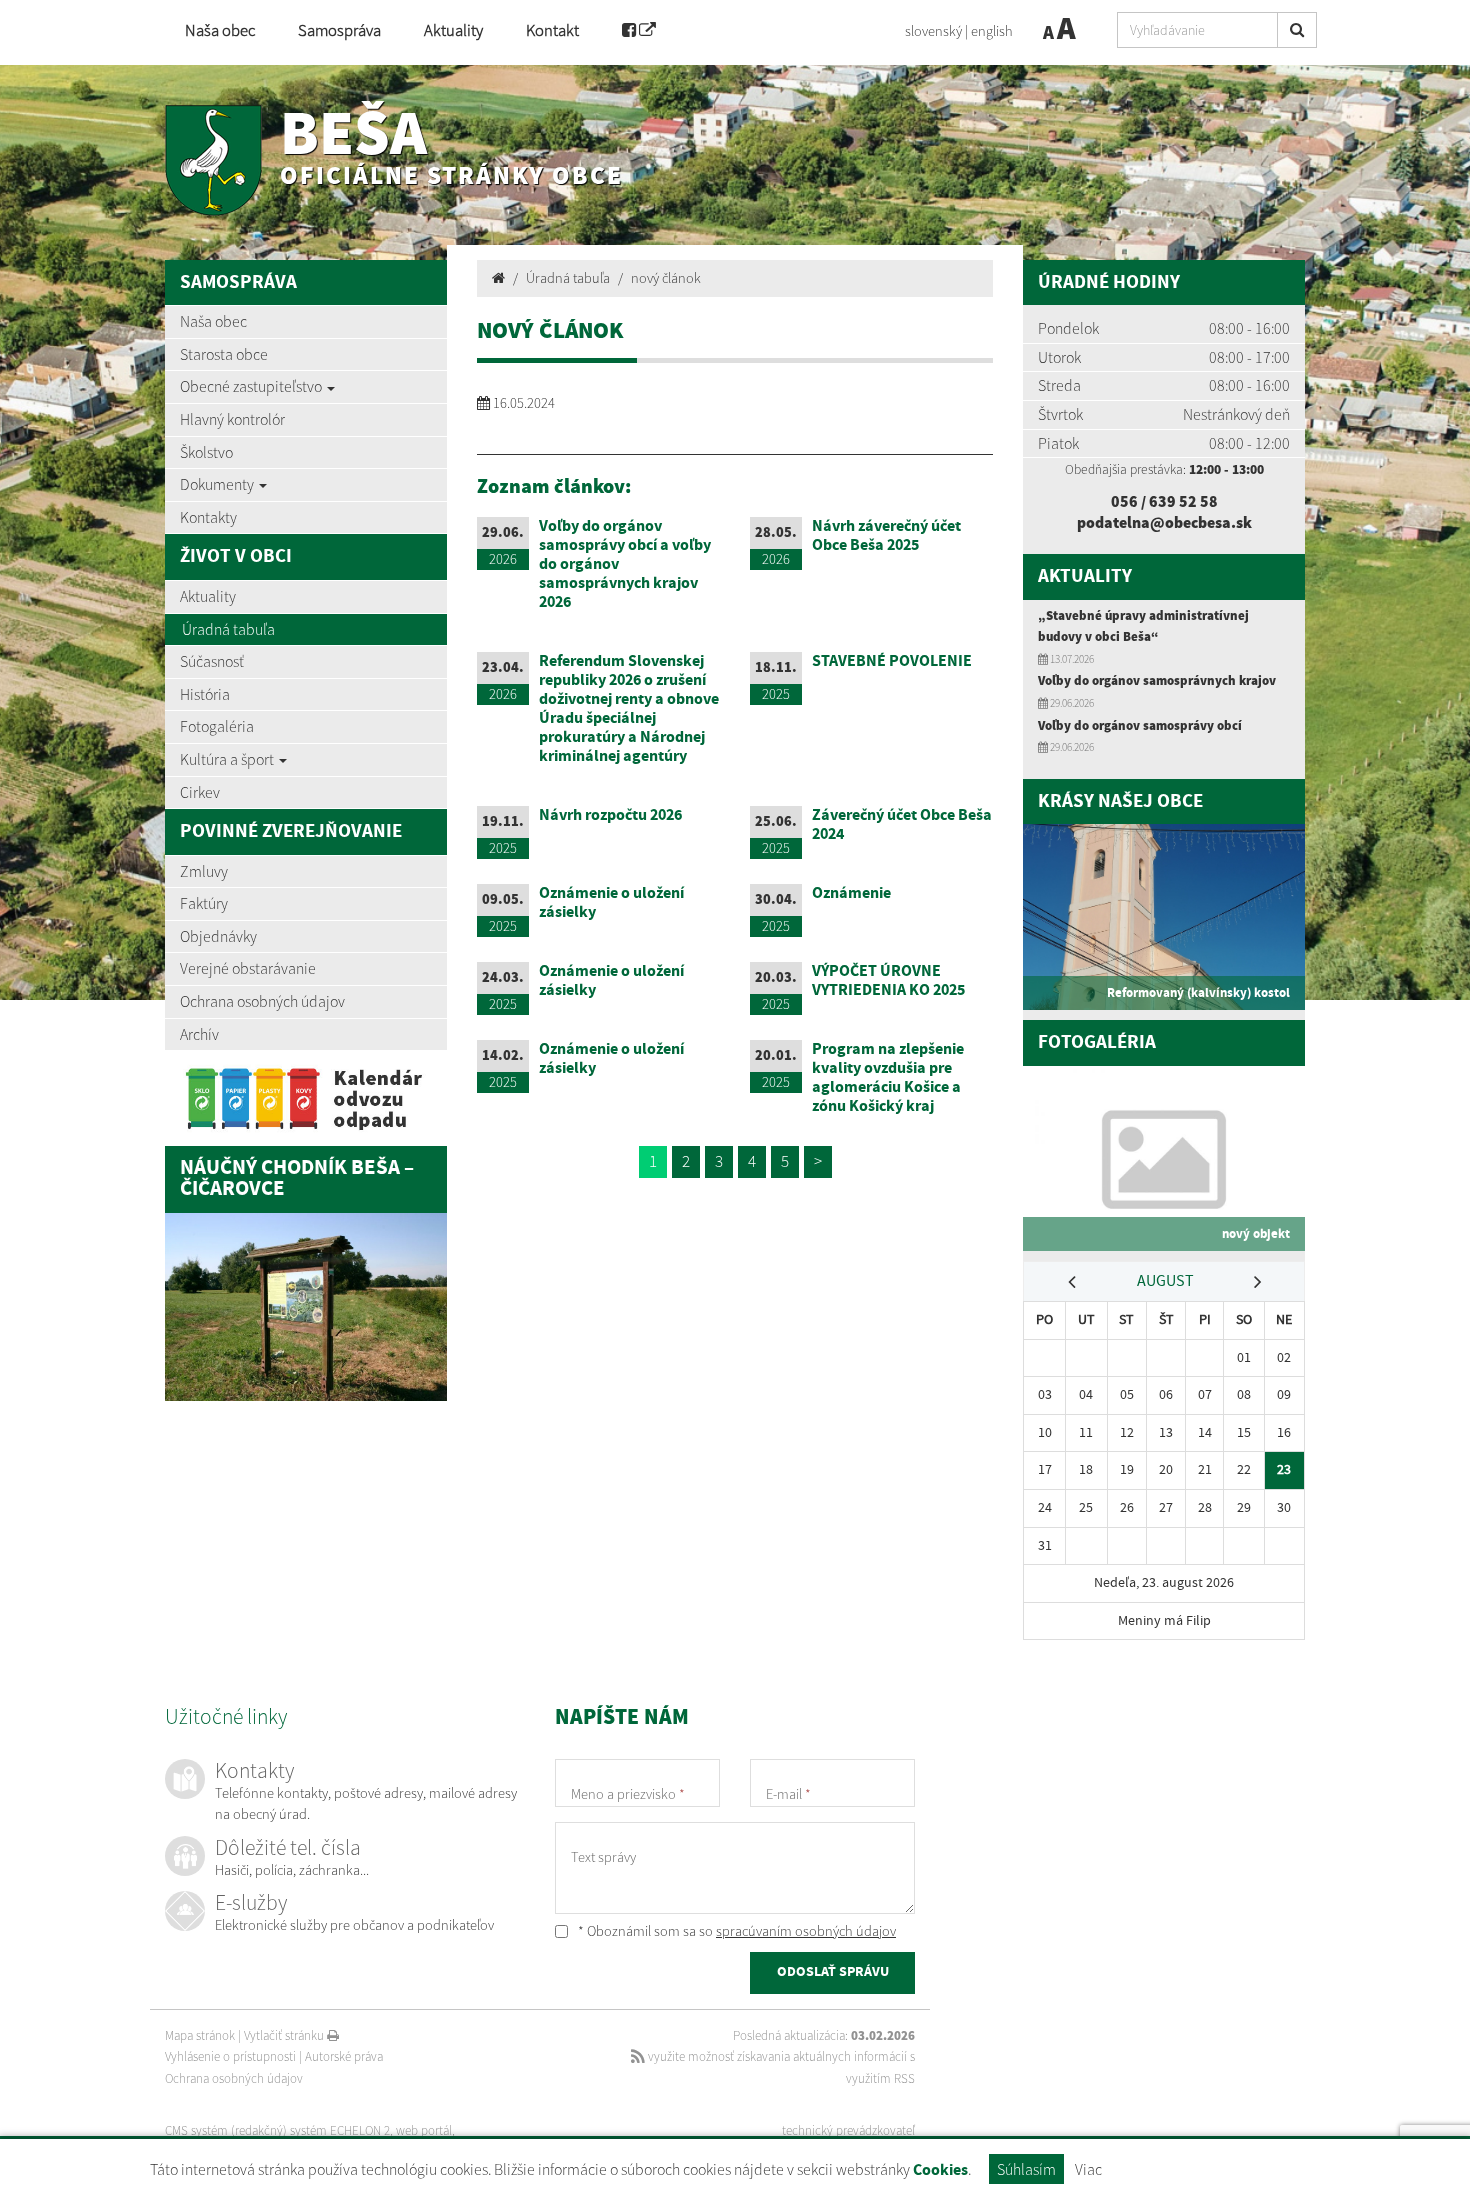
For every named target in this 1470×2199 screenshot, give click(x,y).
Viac (1088, 2169)
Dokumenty (218, 484)
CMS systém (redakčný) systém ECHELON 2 (277, 2130)
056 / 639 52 (1155, 501)
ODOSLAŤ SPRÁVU (833, 1972)
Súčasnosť (212, 661)
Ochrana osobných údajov (262, 1001)
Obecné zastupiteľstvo (252, 386)
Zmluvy (204, 871)
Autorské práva (344, 2056)
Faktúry (204, 903)
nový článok (666, 278)
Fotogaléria (217, 726)
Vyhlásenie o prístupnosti (230, 2056)
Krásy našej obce (1120, 801)
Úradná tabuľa (228, 629)
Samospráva (339, 30)
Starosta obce (224, 354)
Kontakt (552, 30)
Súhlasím (1026, 2169)
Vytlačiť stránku (285, 2035)
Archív (199, 1034)
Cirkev (200, 792)
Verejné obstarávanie (248, 968)
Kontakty (208, 517)
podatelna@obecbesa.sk (1164, 522)
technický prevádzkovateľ (848, 2130)
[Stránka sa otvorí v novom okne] (639, 32)
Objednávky (218, 936)
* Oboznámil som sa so (735, 1931)
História (205, 694)
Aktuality (453, 30)
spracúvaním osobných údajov (806, 1931)
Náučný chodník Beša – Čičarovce (297, 1179)
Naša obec (220, 30)
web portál (424, 2130)
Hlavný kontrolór (232, 419)
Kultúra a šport (228, 759)
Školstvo (206, 452)
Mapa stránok (200, 2035)
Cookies (940, 2170)
